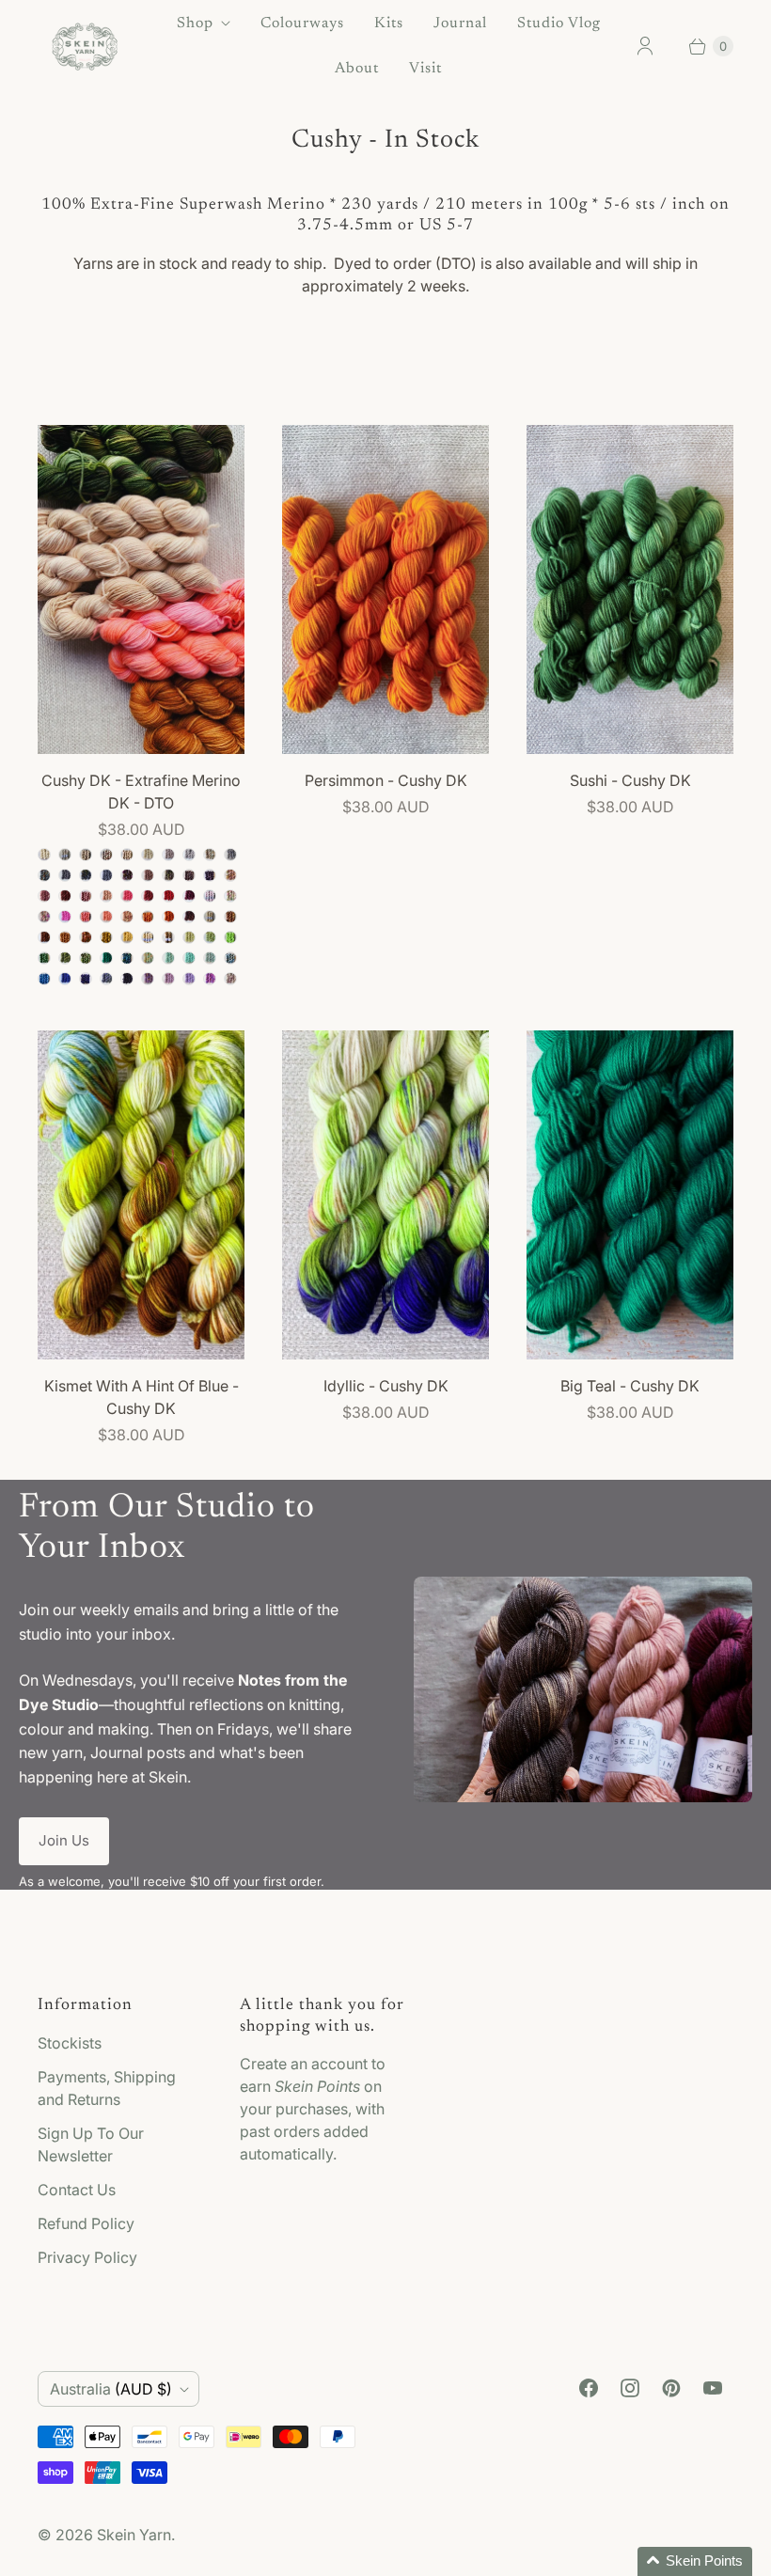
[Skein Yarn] (85, 47)
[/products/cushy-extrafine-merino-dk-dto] (141, 589)
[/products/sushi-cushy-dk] (630, 589)
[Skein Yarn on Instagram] (630, 2388)
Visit (425, 69)
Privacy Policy (87, 2257)
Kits (389, 24)
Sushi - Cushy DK (630, 780)
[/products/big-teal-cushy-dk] (630, 1195)
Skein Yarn (134, 2535)
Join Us (64, 1840)
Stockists (70, 2043)
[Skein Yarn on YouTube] (713, 2388)
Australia (111, 2389)
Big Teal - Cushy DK (630, 1386)
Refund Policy (86, 2223)
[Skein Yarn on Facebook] (589, 2388)
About (357, 69)
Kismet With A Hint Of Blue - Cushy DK (142, 1397)
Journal (460, 24)
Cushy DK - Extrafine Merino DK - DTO (141, 792)
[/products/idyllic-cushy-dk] (385, 1195)
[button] (695, 2561)
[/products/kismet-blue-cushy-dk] (141, 1195)
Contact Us (77, 2190)
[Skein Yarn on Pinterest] (671, 2388)
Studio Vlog (559, 24)
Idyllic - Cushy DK (386, 1386)
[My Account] (645, 46)
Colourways (302, 24)
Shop (195, 24)
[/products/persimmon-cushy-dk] (385, 589)
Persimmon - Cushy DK (386, 780)
